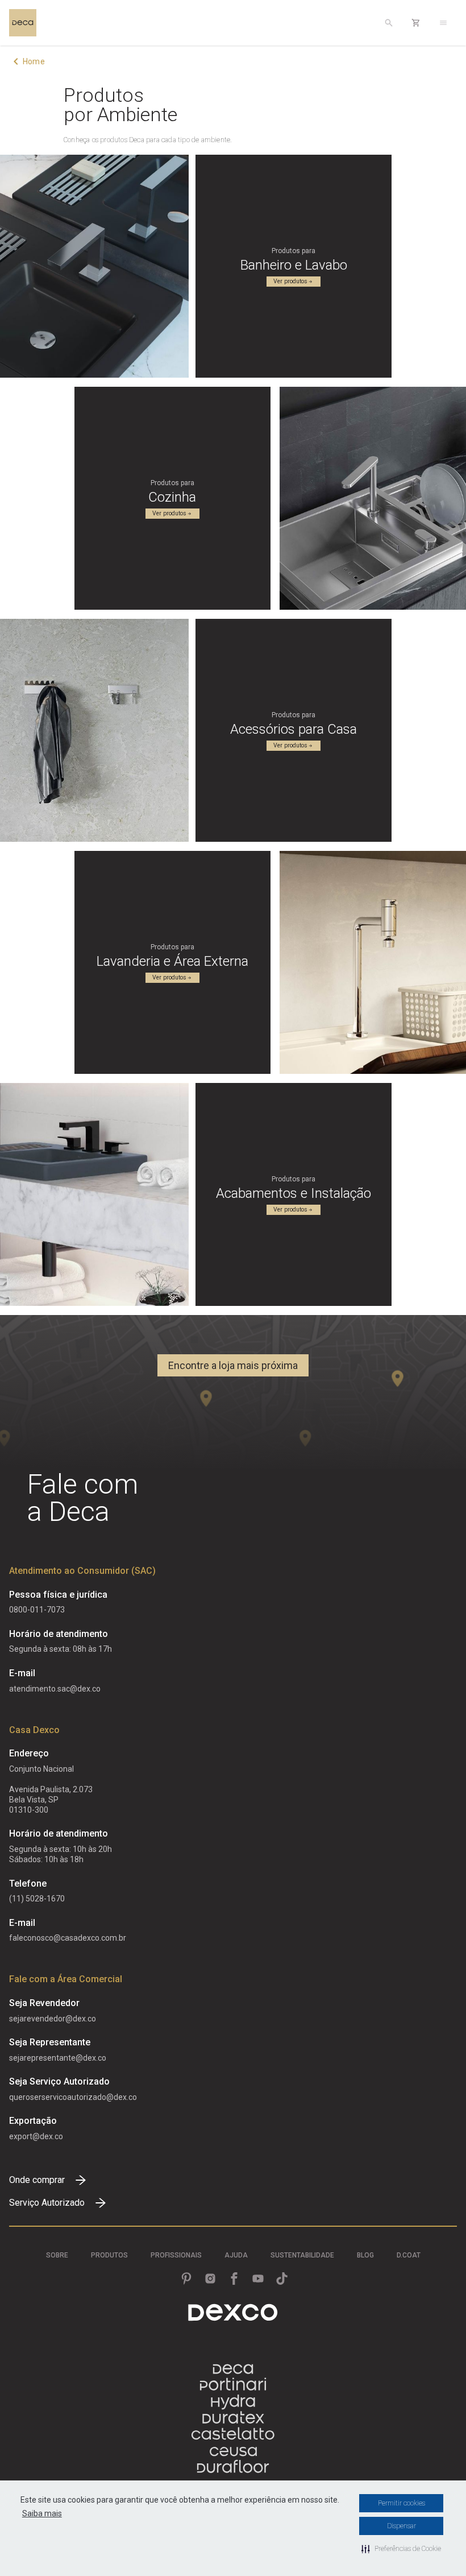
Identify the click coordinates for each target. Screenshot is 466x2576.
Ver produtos (290, 281)
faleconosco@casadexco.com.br (68, 1938)
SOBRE (57, 2255)
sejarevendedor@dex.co (53, 2019)
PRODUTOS (109, 2255)
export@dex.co (36, 2136)
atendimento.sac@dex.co (55, 1689)
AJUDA (236, 2255)
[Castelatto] (233, 2435)
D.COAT (409, 2255)
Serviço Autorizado (47, 2203)
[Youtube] (258, 2279)
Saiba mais (42, 2513)
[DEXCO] (233, 2312)
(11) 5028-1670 (37, 1899)
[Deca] (23, 23)
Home (34, 61)
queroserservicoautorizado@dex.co (73, 2097)
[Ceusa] (233, 2451)
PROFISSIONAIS (176, 2255)
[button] (401, 2549)
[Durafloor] (233, 2468)
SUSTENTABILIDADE (302, 2255)
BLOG (365, 2255)
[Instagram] (210, 2279)
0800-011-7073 (37, 1610)
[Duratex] (233, 2418)
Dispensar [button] (401, 2526)
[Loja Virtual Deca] (416, 23)
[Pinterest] (186, 2279)
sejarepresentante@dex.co (58, 2058)
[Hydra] (233, 2402)
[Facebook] (234, 2279)
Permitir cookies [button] (401, 2503)
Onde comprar (37, 2180)
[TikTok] (282, 2279)
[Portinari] (233, 2385)
